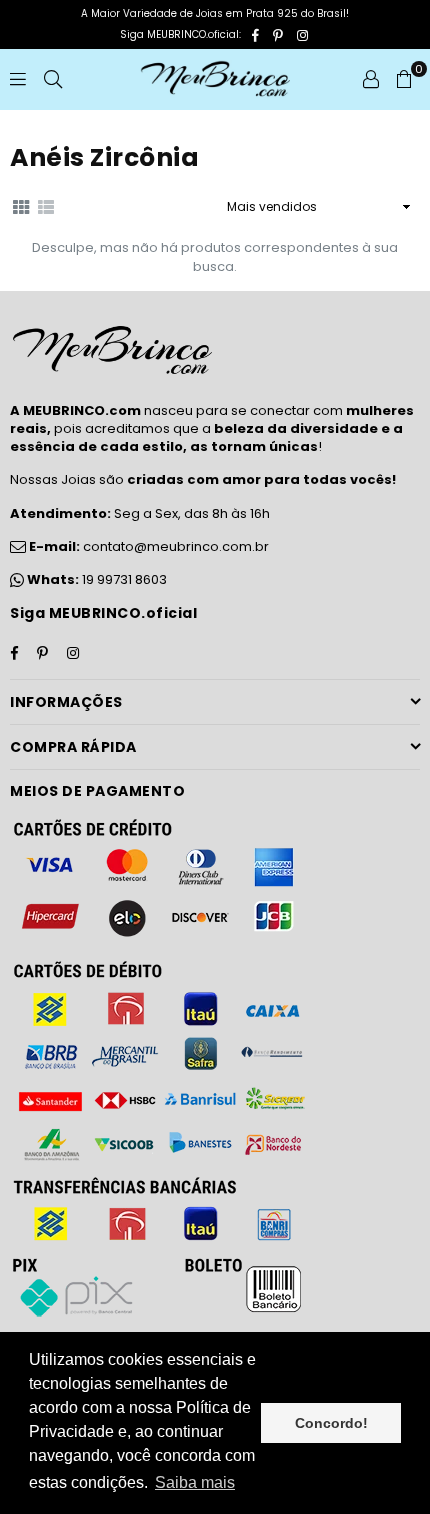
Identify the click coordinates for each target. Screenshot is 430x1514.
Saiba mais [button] (195, 1482)
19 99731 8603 (124, 579)
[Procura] (53, 79)
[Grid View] (21, 206)
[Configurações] (371, 79)
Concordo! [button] (331, 1423)
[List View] (46, 206)
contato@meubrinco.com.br (147, 546)
